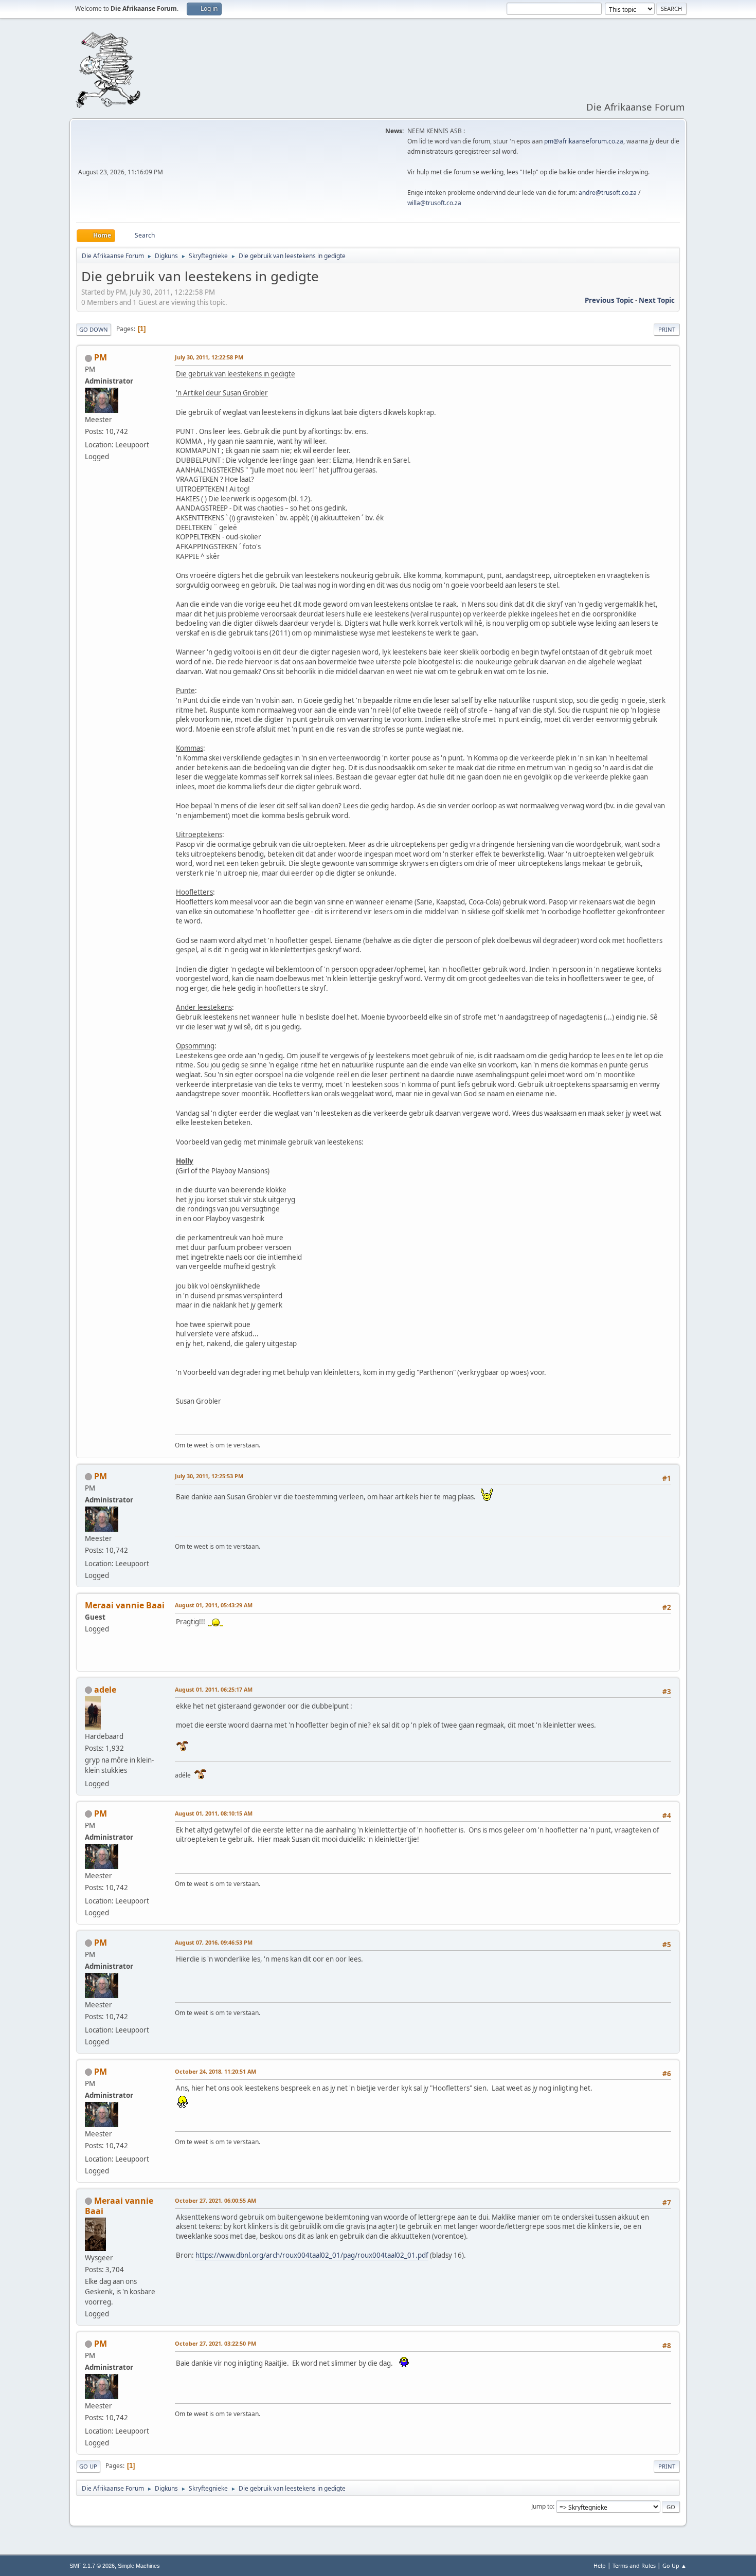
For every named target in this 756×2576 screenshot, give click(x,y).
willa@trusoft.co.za (434, 203)
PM (101, 357)
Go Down (94, 329)
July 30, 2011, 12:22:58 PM (209, 357)
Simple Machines (139, 2566)
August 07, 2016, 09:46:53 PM (214, 1942)
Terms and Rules (634, 2565)
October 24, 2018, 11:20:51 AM (215, 2071)
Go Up (88, 2466)
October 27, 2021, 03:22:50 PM (215, 2343)
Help (600, 2565)
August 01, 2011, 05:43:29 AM (214, 1605)
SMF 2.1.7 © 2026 (92, 2566)
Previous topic (609, 300)
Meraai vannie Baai (119, 2206)
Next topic (657, 300)
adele (105, 1690)
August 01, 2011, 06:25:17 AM (214, 1689)
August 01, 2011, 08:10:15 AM (214, 1813)
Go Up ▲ (674, 2565)
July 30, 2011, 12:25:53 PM (209, 1476)
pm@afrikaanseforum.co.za (584, 141)
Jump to (542, 2506)
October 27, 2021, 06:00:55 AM (215, 2200)
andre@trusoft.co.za (608, 193)
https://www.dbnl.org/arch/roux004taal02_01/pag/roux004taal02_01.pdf (312, 2255)
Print (667, 329)
